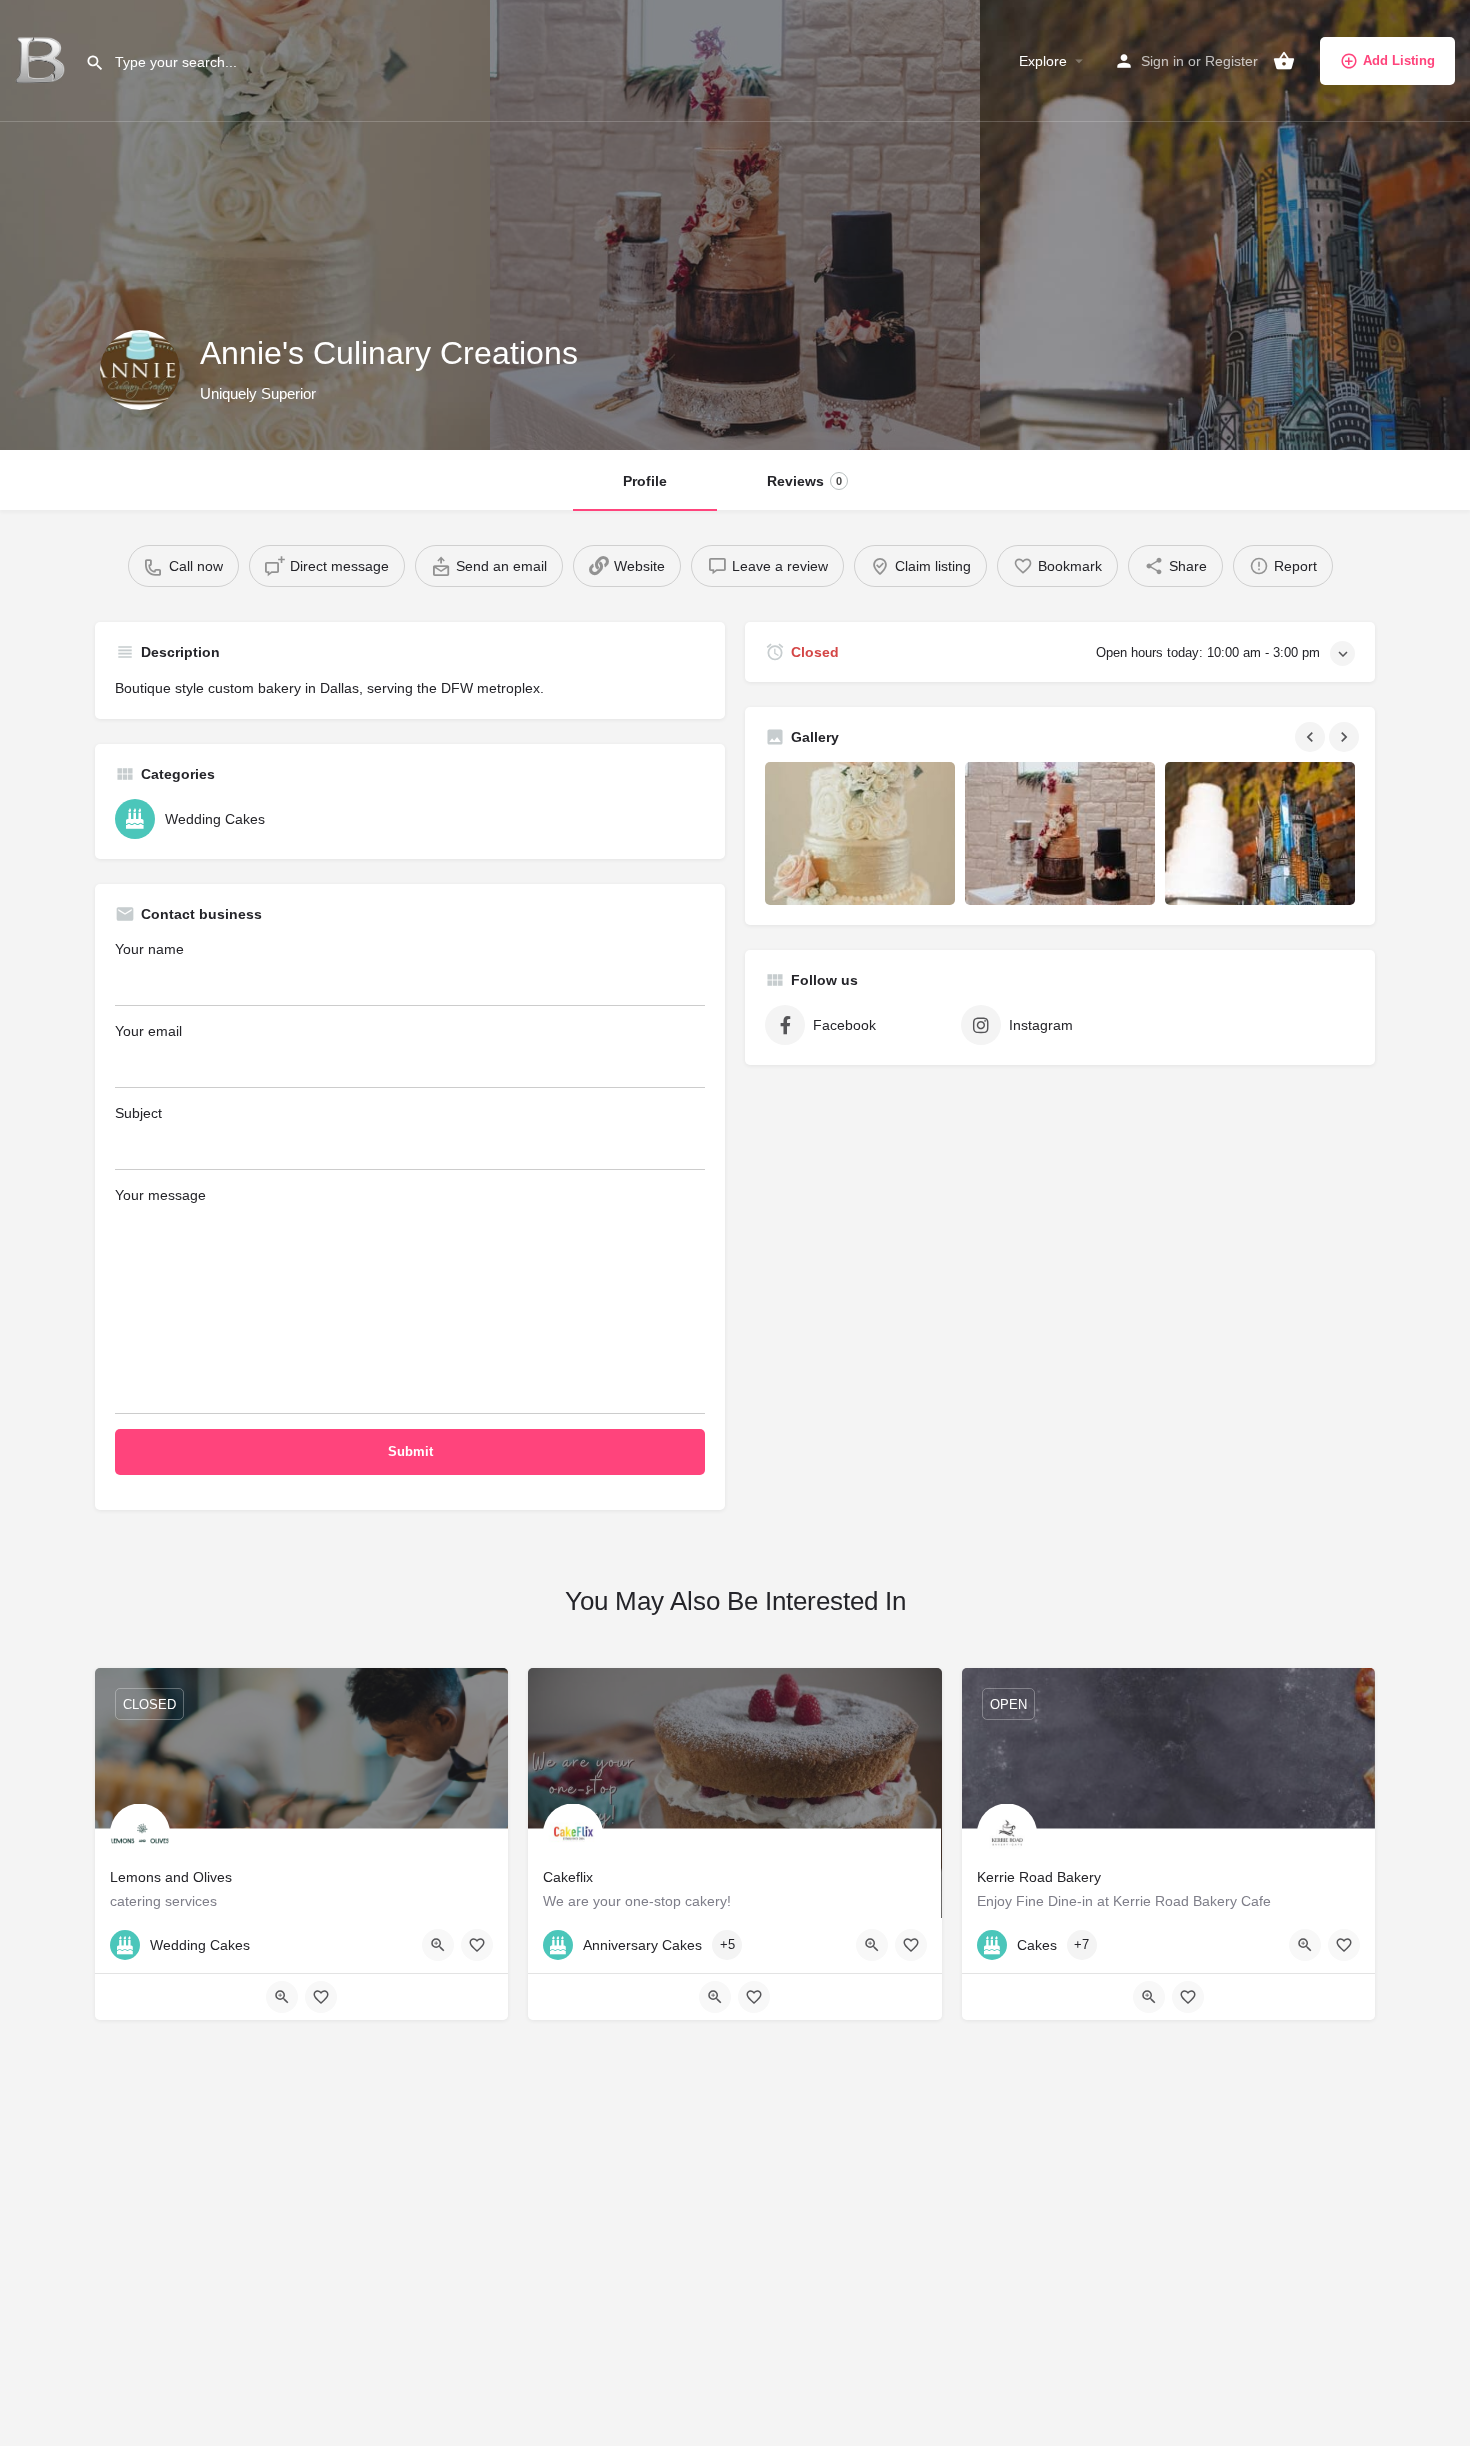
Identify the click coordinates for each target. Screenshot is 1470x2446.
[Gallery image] (860, 833)
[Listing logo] (140, 370)
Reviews (804, 481)
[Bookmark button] (477, 1945)
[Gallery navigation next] (1346, 737)
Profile (645, 481)
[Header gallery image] (245, 225)
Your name (149, 949)
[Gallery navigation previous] (1312, 737)
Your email (148, 1031)
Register (1231, 61)
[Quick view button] (438, 1945)
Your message (160, 1195)
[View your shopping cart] (1284, 61)
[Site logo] (42, 60)
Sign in (1162, 61)
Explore (1043, 61)
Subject (138, 1113)
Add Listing (1399, 60)
